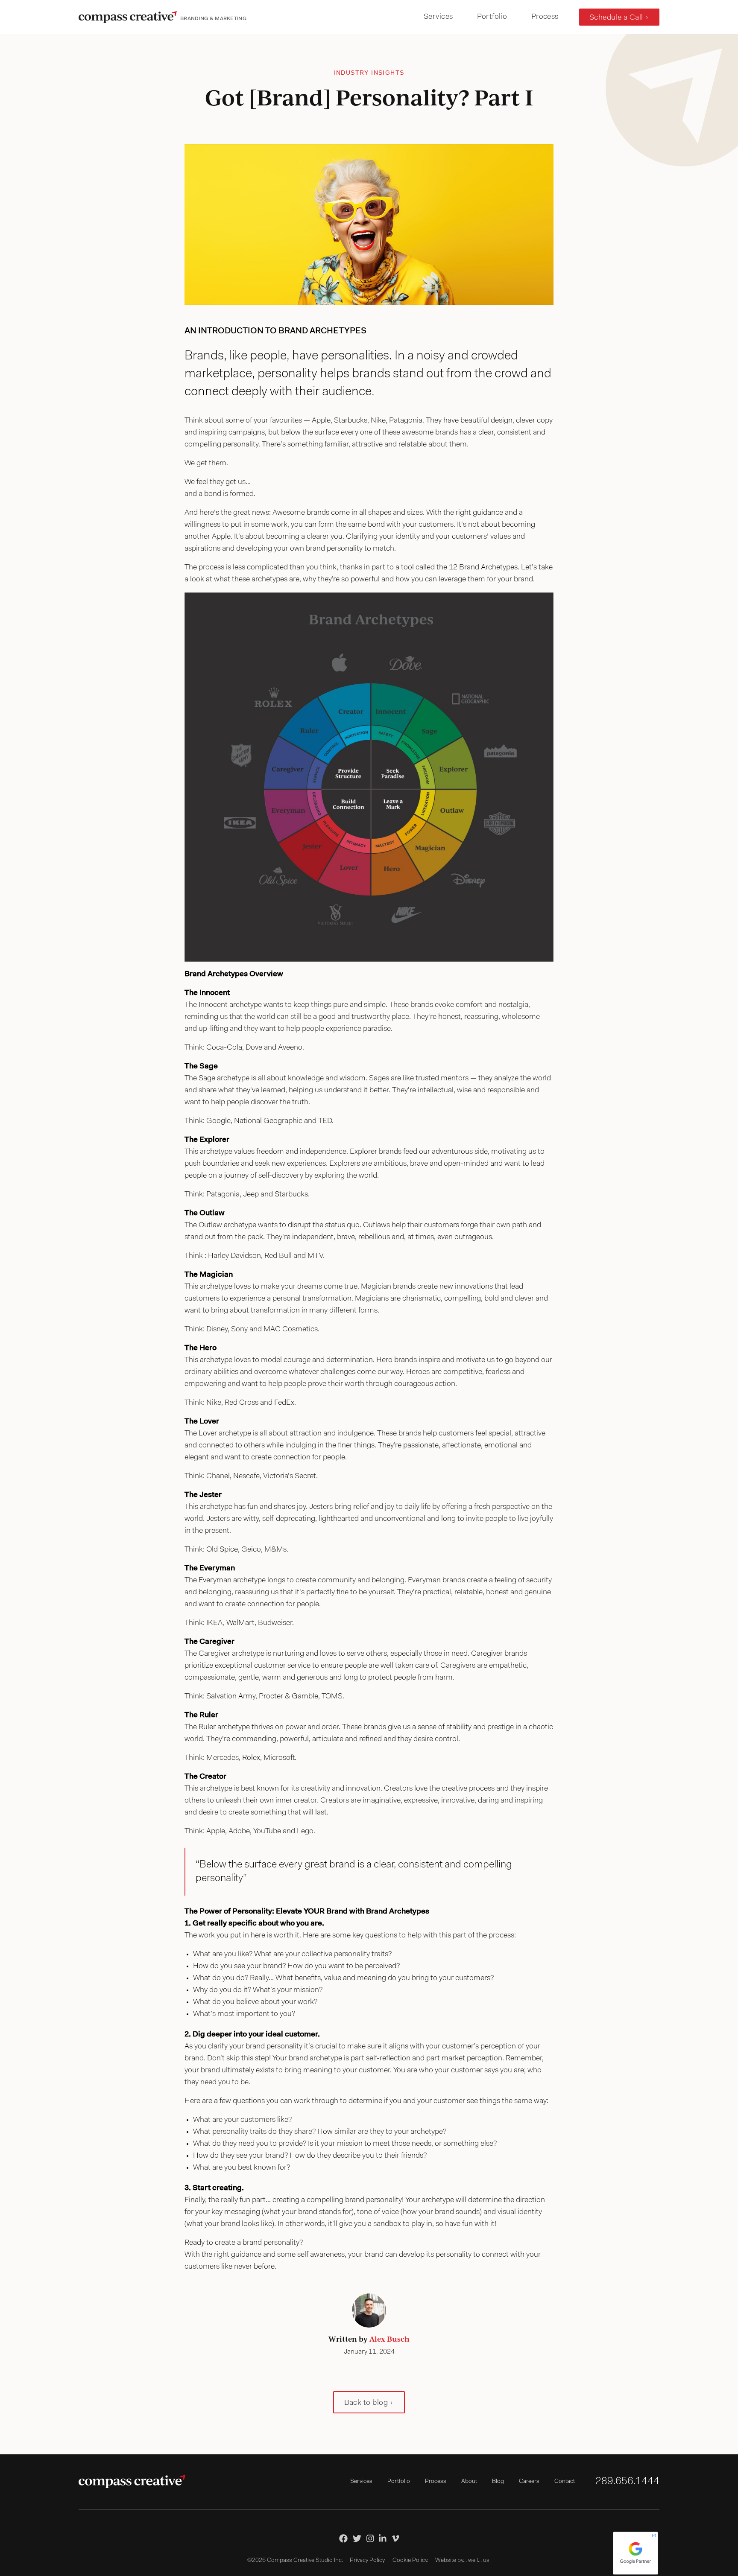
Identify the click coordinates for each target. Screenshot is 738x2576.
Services (438, 17)
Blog (498, 2482)
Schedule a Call (616, 18)
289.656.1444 (627, 2482)
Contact (565, 2482)
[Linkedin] (383, 2538)
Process (545, 17)
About (469, 2482)
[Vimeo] (395, 2538)
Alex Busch (389, 2339)
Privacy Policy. (368, 2561)
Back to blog (366, 2403)
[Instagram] (370, 2538)
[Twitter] (357, 2538)
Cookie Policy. (410, 2561)
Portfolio (492, 17)
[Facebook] (343, 2538)
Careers (529, 2482)
